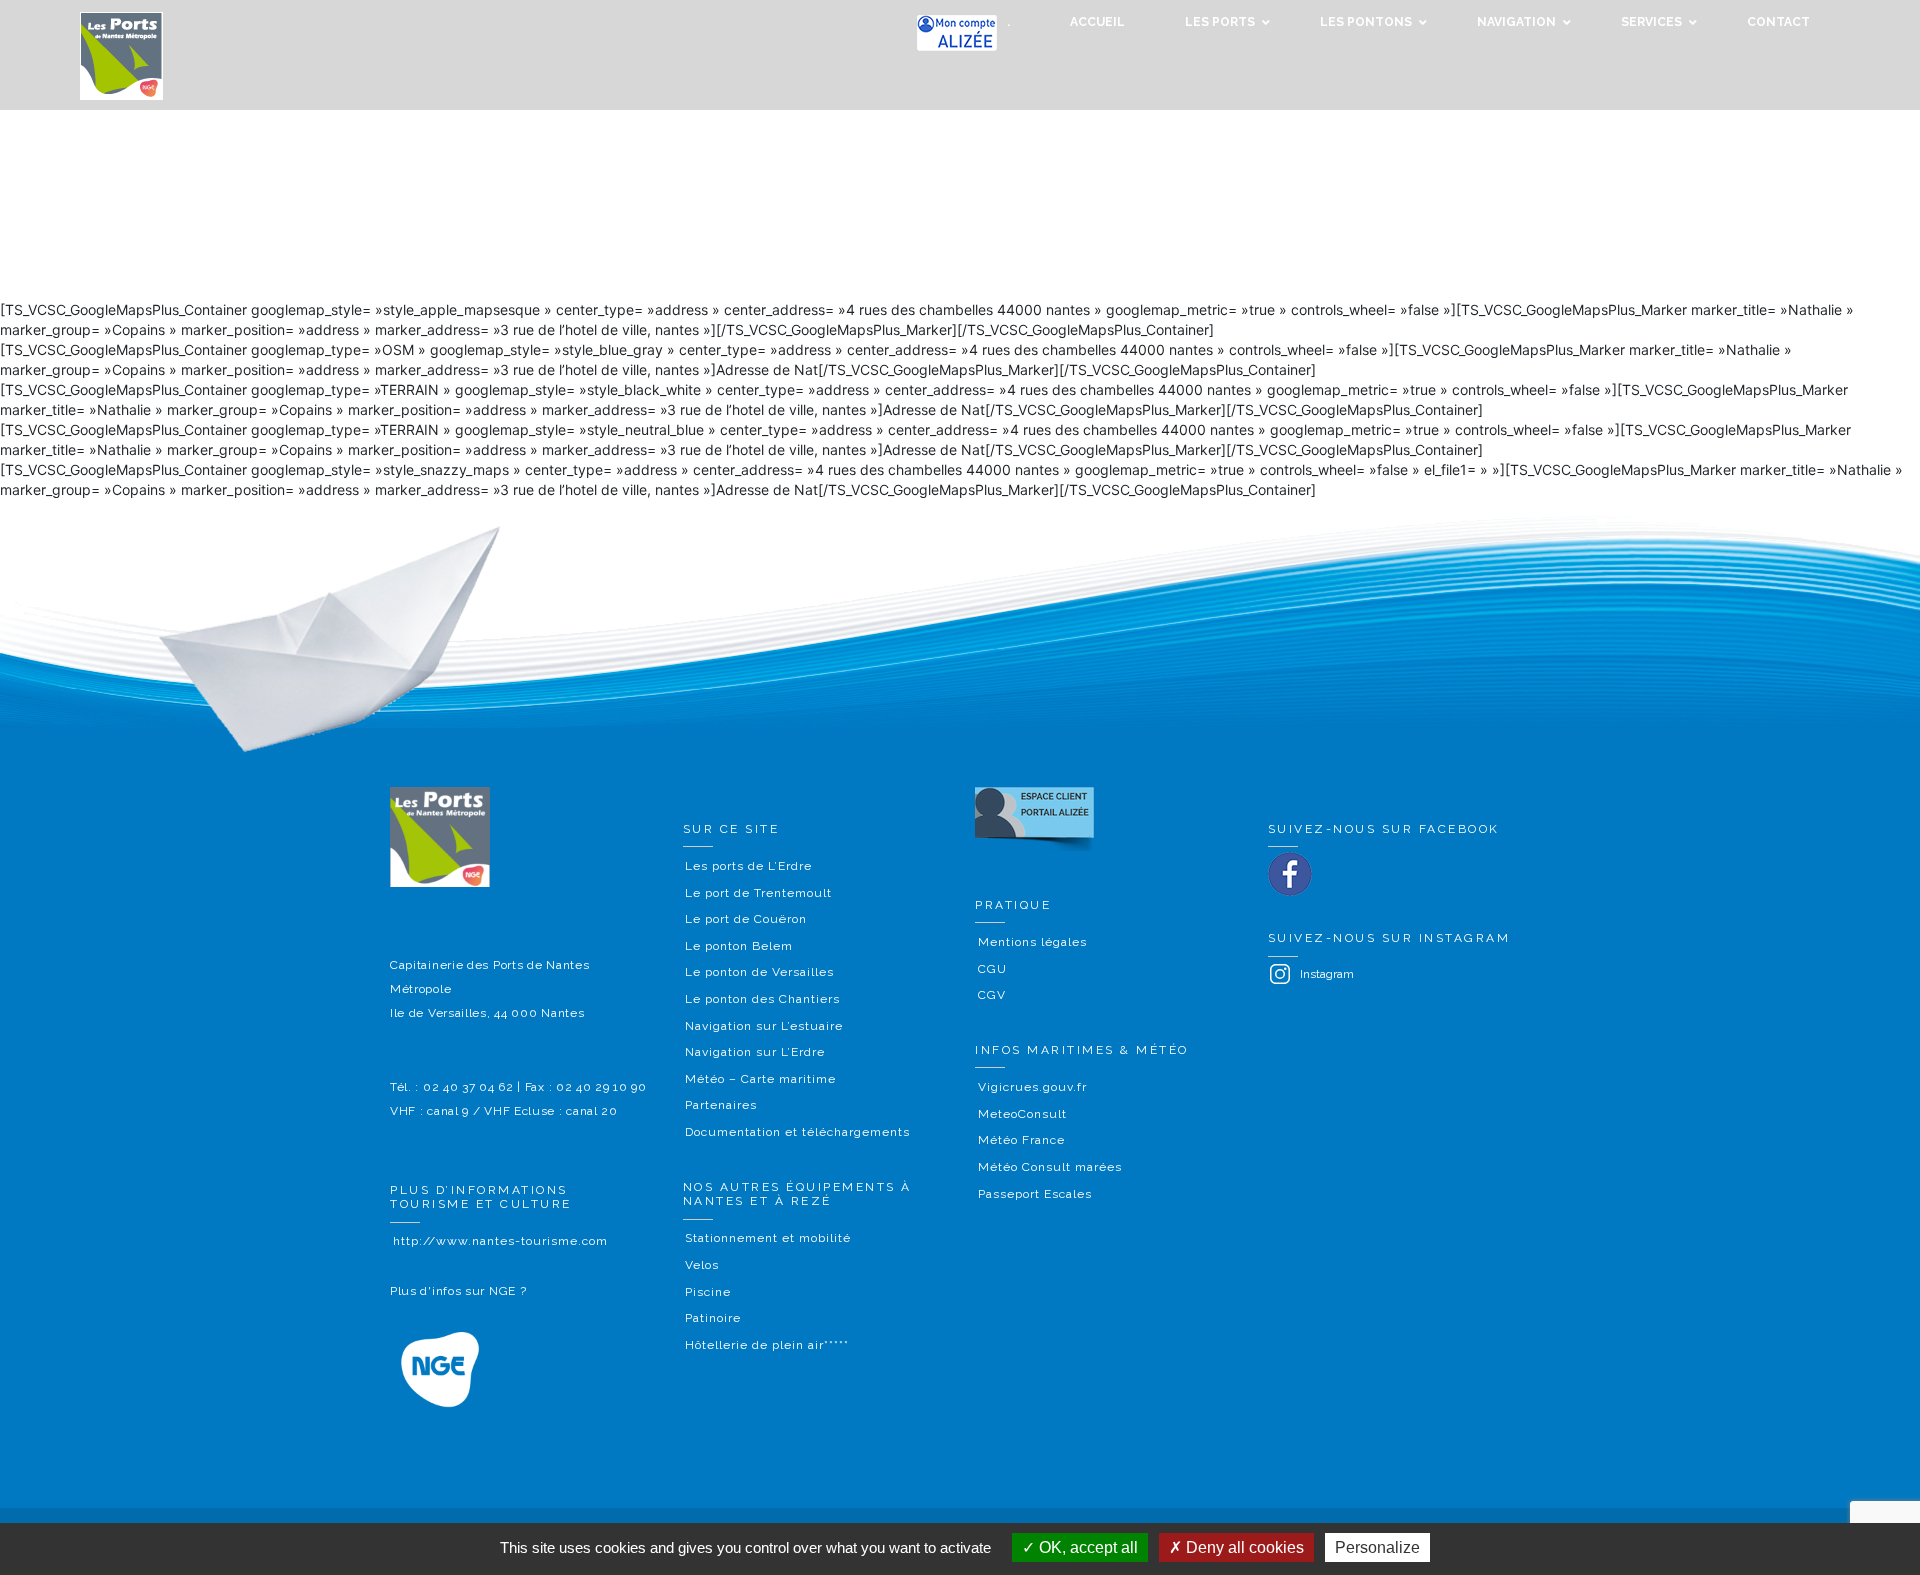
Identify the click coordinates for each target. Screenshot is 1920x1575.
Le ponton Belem (739, 946)
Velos (702, 1265)
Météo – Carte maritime (760, 1079)
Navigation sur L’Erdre (755, 1052)
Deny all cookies (1243, 1547)
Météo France (1021, 1140)
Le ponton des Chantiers (762, 999)
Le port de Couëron (746, 919)
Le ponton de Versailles (759, 972)
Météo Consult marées (1050, 1167)
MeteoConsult (1022, 1114)
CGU (992, 969)
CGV (992, 995)
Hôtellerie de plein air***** (767, 1345)
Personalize (1377, 1547)
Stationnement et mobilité (768, 1238)
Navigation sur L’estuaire (764, 1026)
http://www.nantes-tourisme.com (500, 1241)
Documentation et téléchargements (797, 1132)
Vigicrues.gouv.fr (1032, 1087)
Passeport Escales (1035, 1194)
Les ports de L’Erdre (748, 866)
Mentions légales (1032, 942)
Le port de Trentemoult (758, 893)
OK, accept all (1086, 1547)
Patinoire (713, 1318)
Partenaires (721, 1105)
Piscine (708, 1292)
